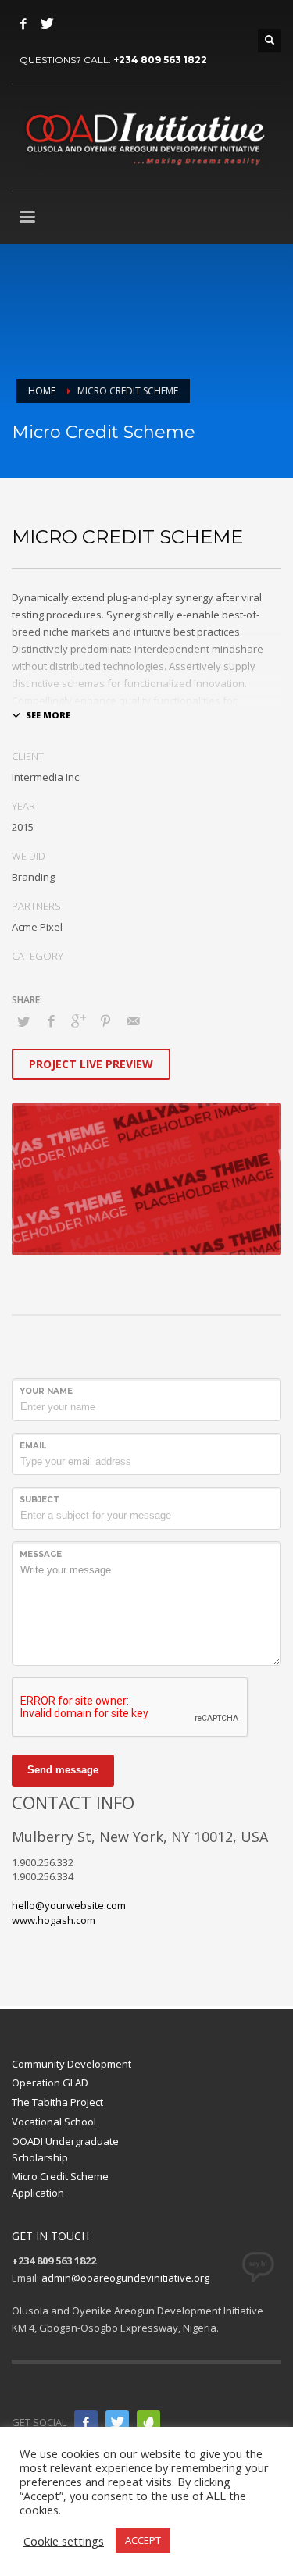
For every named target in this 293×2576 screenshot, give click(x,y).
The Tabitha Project (57, 2102)
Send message (63, 1770)
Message (41, 1554)
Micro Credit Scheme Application (60, 2184)
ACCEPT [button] (143, 2540)
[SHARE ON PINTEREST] (105, 1021)
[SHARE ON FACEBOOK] (51, 1021)
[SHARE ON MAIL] (133, 1021)
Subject (39, 1500)
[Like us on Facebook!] (86, 2422)
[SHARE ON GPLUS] (78, 1021)
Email (33, 1446)
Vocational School (54, 2122)
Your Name (46, 1391)
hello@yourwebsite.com (69, 1905)
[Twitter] (47, 23)
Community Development (71, 2064)
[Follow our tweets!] (117, 2422)
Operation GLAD (50, 2083)
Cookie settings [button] (64, 2541)
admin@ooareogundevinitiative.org (125, 2278)
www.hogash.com (54, 1920)
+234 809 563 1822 (160, 60)
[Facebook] (23, 23)
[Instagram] (148, 2422)
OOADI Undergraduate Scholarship (65, 2149)
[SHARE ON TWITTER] (23, 1021)
